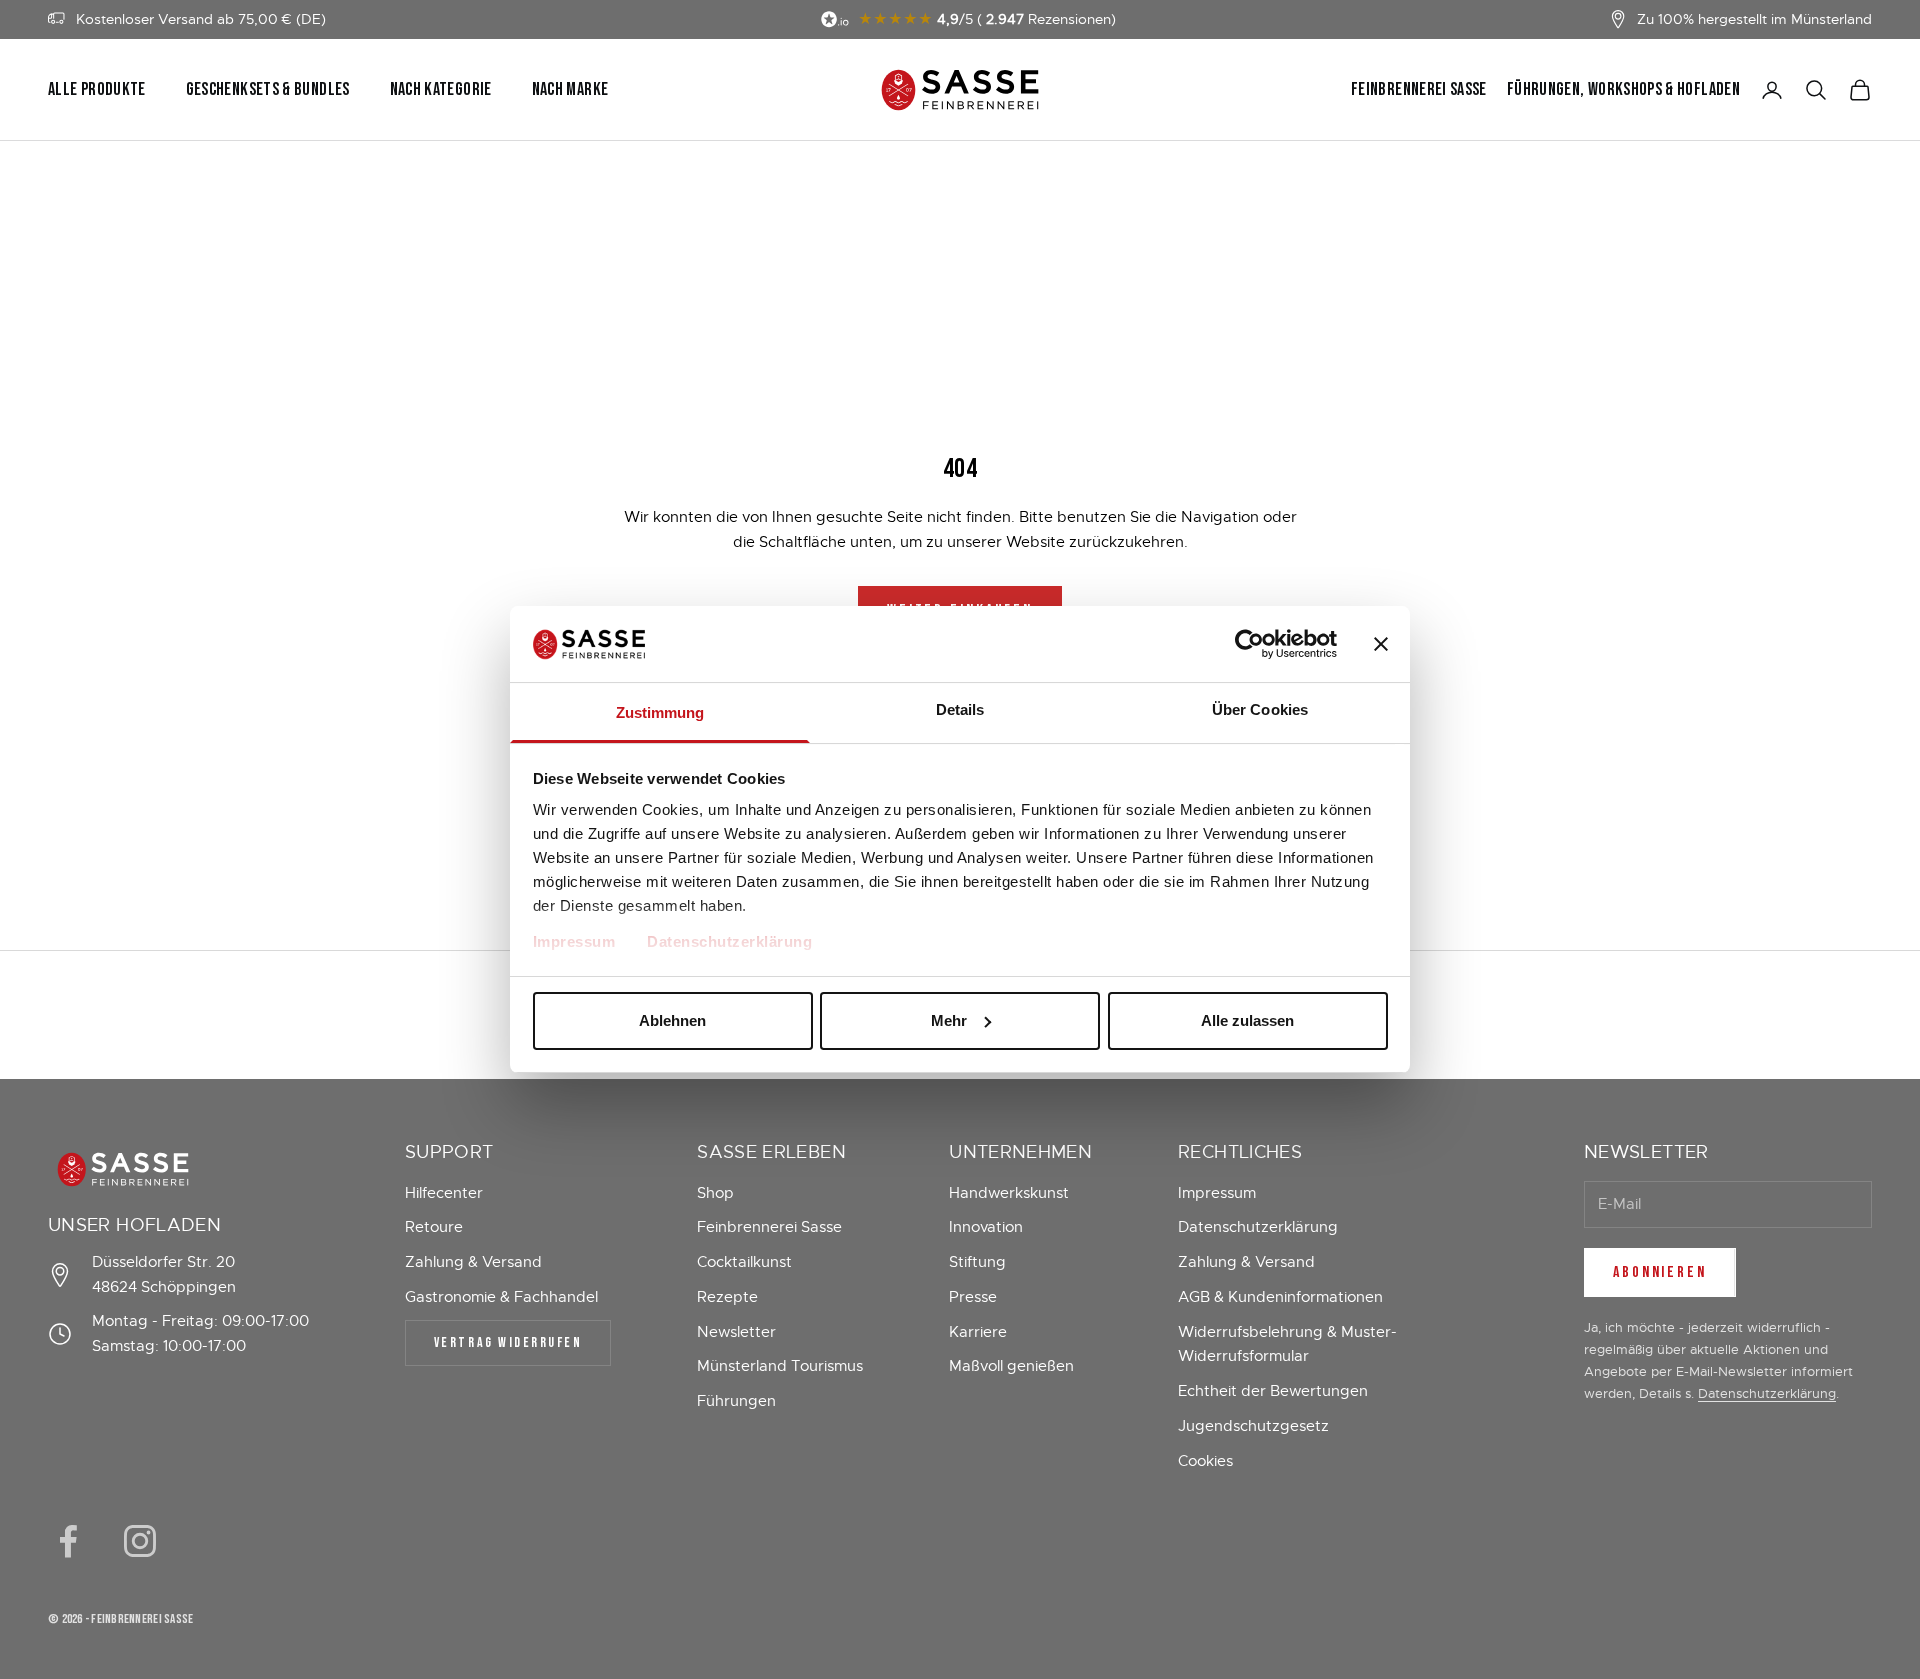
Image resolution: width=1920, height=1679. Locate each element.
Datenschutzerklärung (729, 941)
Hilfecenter (444, 1193)
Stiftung (977, 1262)
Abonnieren (1660, 1272)
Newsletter (736, 1332)
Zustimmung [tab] (660, 712)
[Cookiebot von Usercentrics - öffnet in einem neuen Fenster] (1249, 644)
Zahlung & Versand (473, 1262)
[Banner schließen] (1381, 644)
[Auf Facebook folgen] (68, 1541)
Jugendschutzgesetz (1253, 1426)
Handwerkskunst (1009, 1193)
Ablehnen (672, 1020)
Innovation (986, 1227)
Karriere (978, 1332)
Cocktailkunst (744, 1262)
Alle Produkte (97, 90)
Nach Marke (570, 90)
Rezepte (727, 1297)
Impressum (574, 941)
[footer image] (183, 1169)
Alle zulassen (1247, 1020)
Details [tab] (960, 709)
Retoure (434, 1227)
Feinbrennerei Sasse (1419, 90)
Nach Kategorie (441, 90)
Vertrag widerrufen (508, 1342)
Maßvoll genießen (1011, 1366)
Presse (973, 1297)
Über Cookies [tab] (1260, 709)
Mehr (949, 1020)
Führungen (736, 1401)
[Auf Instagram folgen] (140, 1541)
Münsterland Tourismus (780, 1366)
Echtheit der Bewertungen (1273, 1391)
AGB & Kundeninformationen (1280, 1297)
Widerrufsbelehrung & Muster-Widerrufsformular (1287, 1344)
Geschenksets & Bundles (268, 90)
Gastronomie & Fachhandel (501, 1297)
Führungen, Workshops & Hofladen (1623, 90)
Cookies (1205, 1461)
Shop (715, 1193)
